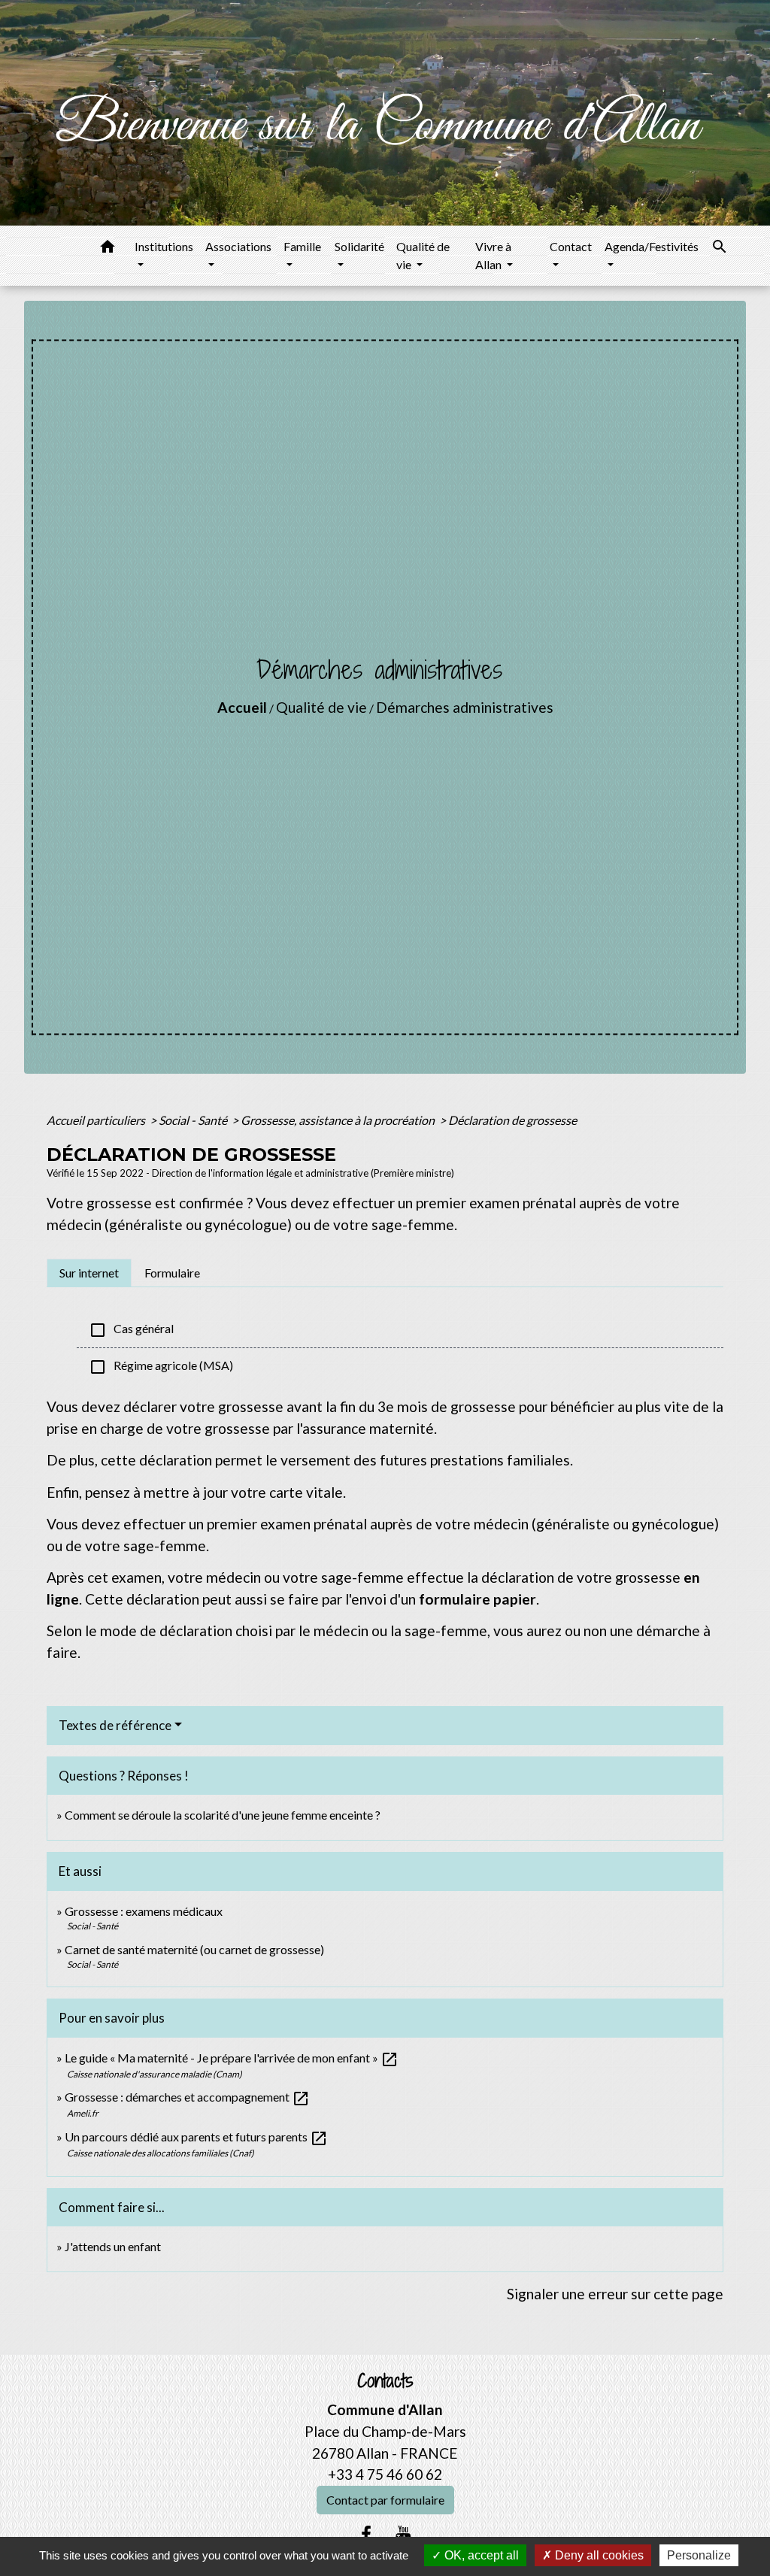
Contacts (385, 2381)
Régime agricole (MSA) (161, 1367)
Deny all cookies (598, 2555)
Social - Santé (194, 1120)
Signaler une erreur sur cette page (615, 2294)
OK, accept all (480, 2555)
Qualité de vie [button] (423, 255)
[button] (108, 249)
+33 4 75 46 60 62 (385, 2474)
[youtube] (404, 2534)
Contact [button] (571, 246)
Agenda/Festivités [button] (652, 246)
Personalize (699, 2555)
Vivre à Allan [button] (493, 255)
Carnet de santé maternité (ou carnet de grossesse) (194, 1949)
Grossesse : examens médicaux (144, 1911)
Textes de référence (115, 1725)
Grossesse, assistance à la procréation (339, 1120)
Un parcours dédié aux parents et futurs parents (196, 2137)
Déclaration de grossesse (512, 1120)
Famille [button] (302, 246)
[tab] (89, 1273)
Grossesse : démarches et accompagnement (187, 2097)
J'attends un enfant (113, 2246)
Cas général (131, 1330)
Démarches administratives (465, 707)
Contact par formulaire (385, 2500)
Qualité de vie (321, 707)
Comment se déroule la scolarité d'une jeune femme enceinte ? (223, 1815)
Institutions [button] (164, 246)
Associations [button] (238, 246)
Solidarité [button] (359, 246)
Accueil (242, 707)
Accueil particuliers (97, 1120)
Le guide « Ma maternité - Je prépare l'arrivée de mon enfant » (232, 2058)
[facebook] (366, 2534)
